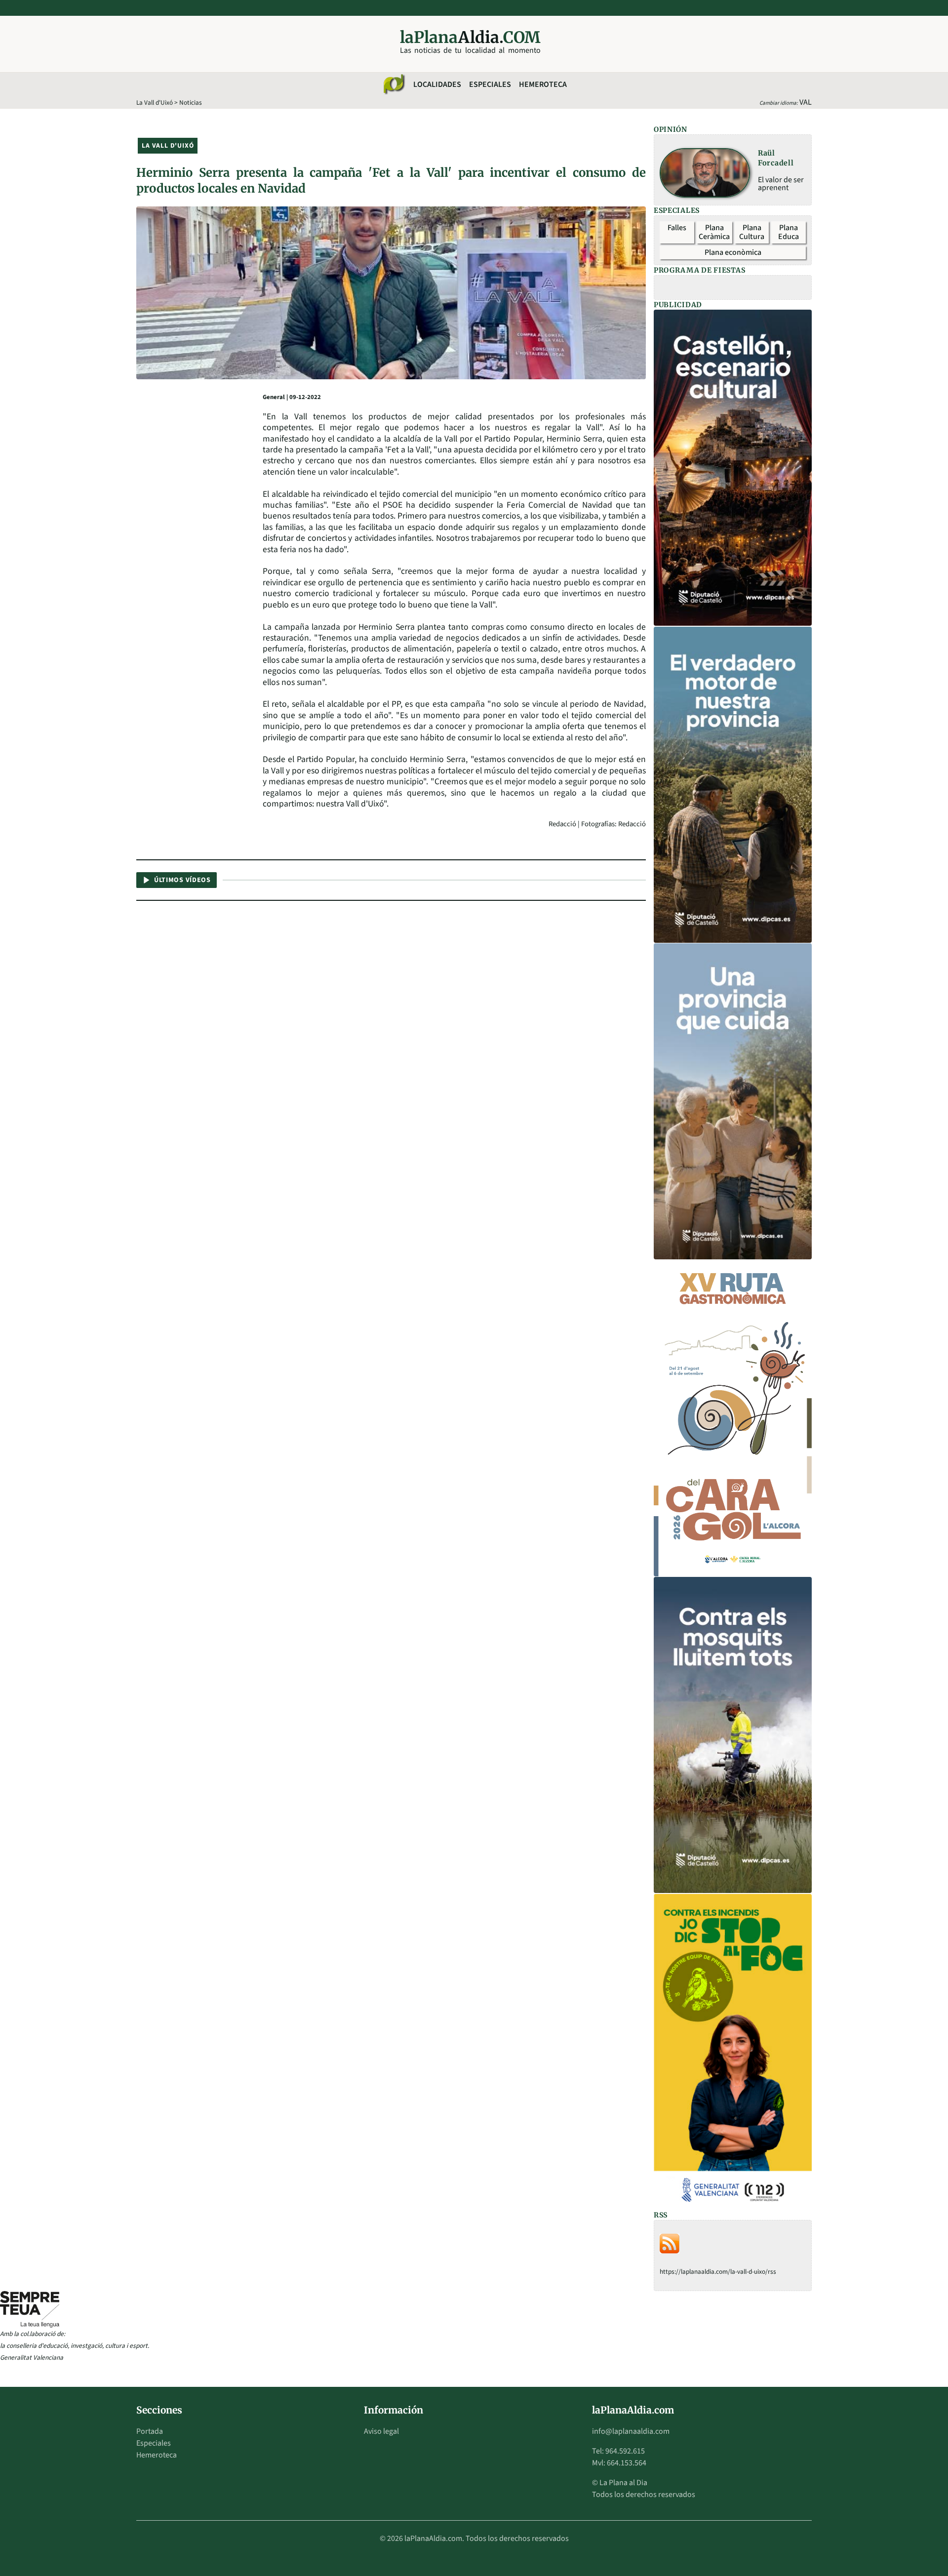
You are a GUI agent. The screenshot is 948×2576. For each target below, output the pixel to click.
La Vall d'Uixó (155, 102)
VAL (806, 102)
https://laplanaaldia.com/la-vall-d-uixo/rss (718, 2272)
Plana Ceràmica (714, 232)
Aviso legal (381, 2431)
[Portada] (394, 84)
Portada (150, 2431)
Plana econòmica (733, 252)
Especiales (490, 84)
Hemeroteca (543, 84)
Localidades (437, 84)
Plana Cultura (752, 232)
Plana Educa (789, 232)
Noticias (191, 102)
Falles (677, 228)
